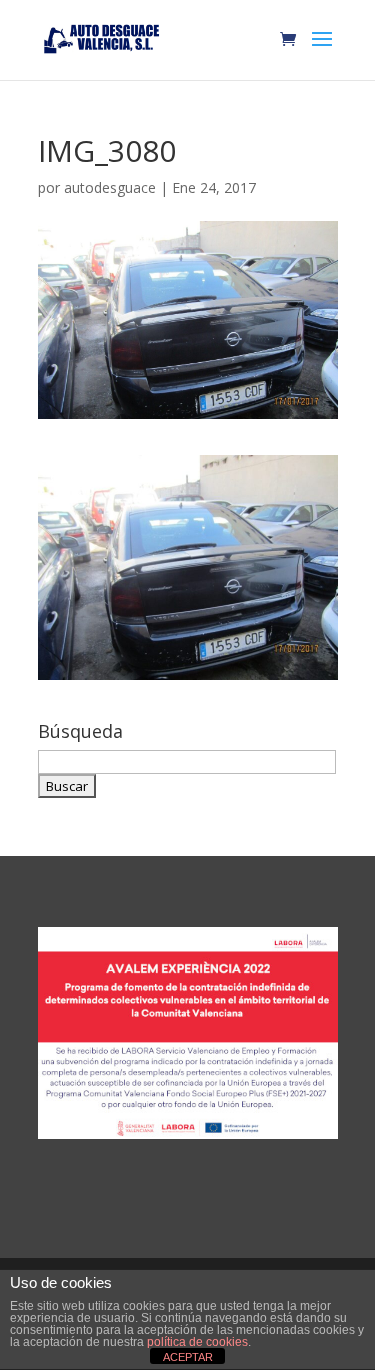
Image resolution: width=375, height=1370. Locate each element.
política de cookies (197, 1342)
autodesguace (110, 187)
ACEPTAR (188, 1357)
